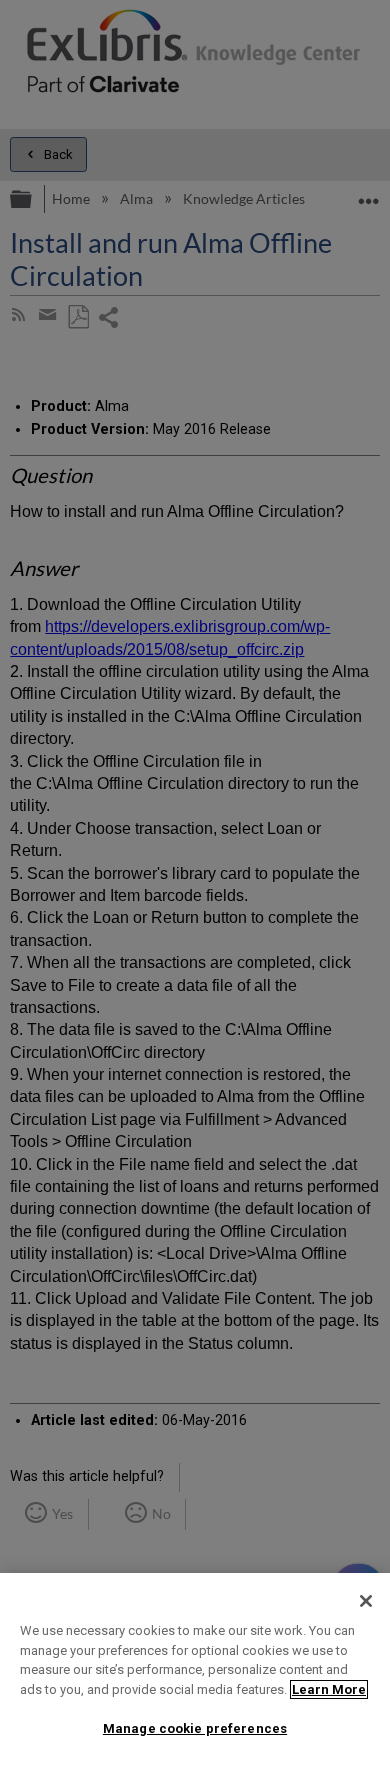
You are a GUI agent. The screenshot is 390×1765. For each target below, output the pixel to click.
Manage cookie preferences (195, 1728)
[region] (195, 1669)
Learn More (329, 1689)
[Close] (366, 1601)
